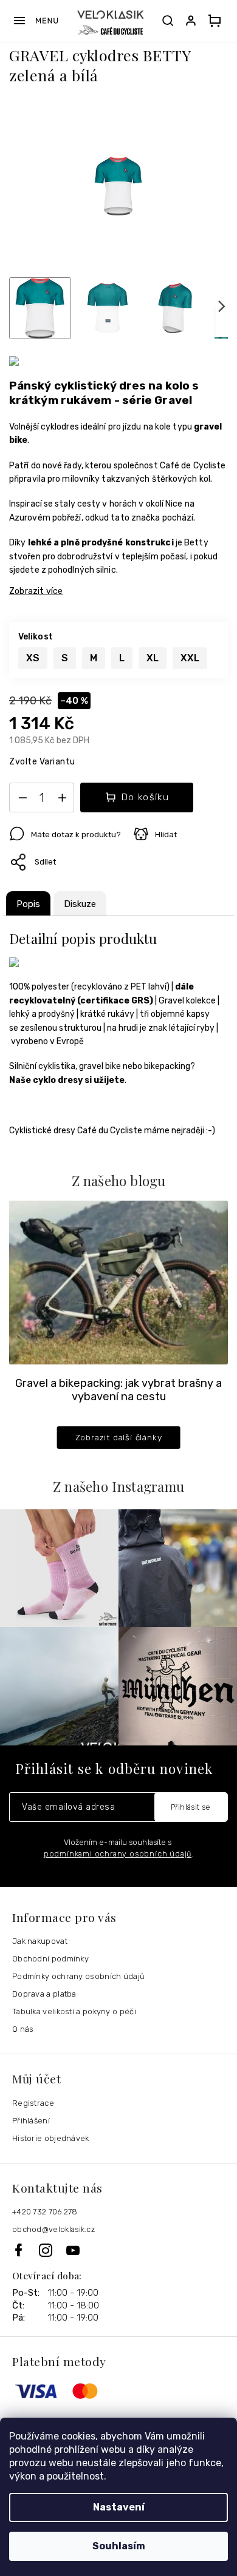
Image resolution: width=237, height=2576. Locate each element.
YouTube (74, 2250)
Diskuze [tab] (80, 904)
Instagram (53, 2250)
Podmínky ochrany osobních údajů (78, 1976)
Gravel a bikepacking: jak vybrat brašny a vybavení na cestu (118, 1390)
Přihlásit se (191, 1807)
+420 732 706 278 (45, 2212)
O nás (23, 2029)
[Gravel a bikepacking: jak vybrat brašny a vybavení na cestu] (118, 1282)
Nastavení (119, 2507)
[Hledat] (168, 21)
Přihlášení (31, 2121)
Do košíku (146, 797)
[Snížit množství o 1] (22, 800)
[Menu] (36, 21)
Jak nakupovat (40, 1941)
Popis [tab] (28, 904)
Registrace (33, 2103)
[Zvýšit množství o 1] (62, 800)
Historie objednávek (51, 2138)
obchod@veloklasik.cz (53, 2229)
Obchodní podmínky (50, 1959)
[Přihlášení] (193, 21)
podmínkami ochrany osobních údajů (118, 1854)
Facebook (26, 2250)
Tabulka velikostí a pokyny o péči (74, 2011)
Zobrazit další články (119, 1437)
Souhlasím (119, 2546)
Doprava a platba (44, 1994)
